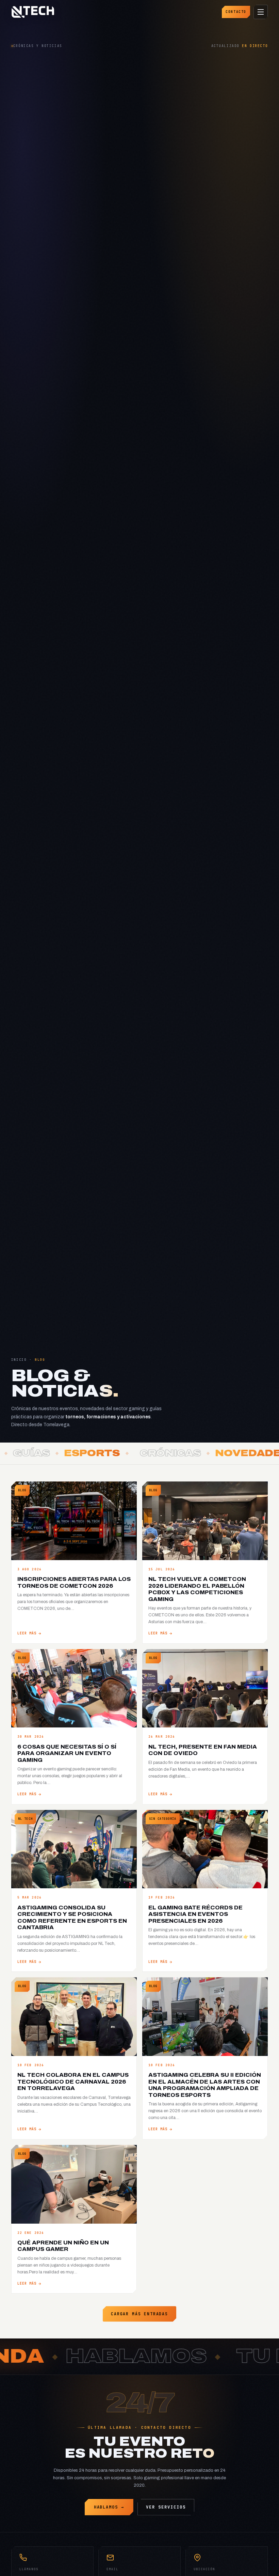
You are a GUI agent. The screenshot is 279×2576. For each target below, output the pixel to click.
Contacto (236, 12)
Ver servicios (166, 2507)
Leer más (27, 1633)
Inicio (19, 1360)
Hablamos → (109, 2507)
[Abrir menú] (261, 12)
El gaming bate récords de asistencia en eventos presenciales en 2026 (195, 1914)
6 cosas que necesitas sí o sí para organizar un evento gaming (67, 1753)
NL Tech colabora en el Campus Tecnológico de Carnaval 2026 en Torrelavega (73, 2082)
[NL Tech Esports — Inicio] (33, 12)
